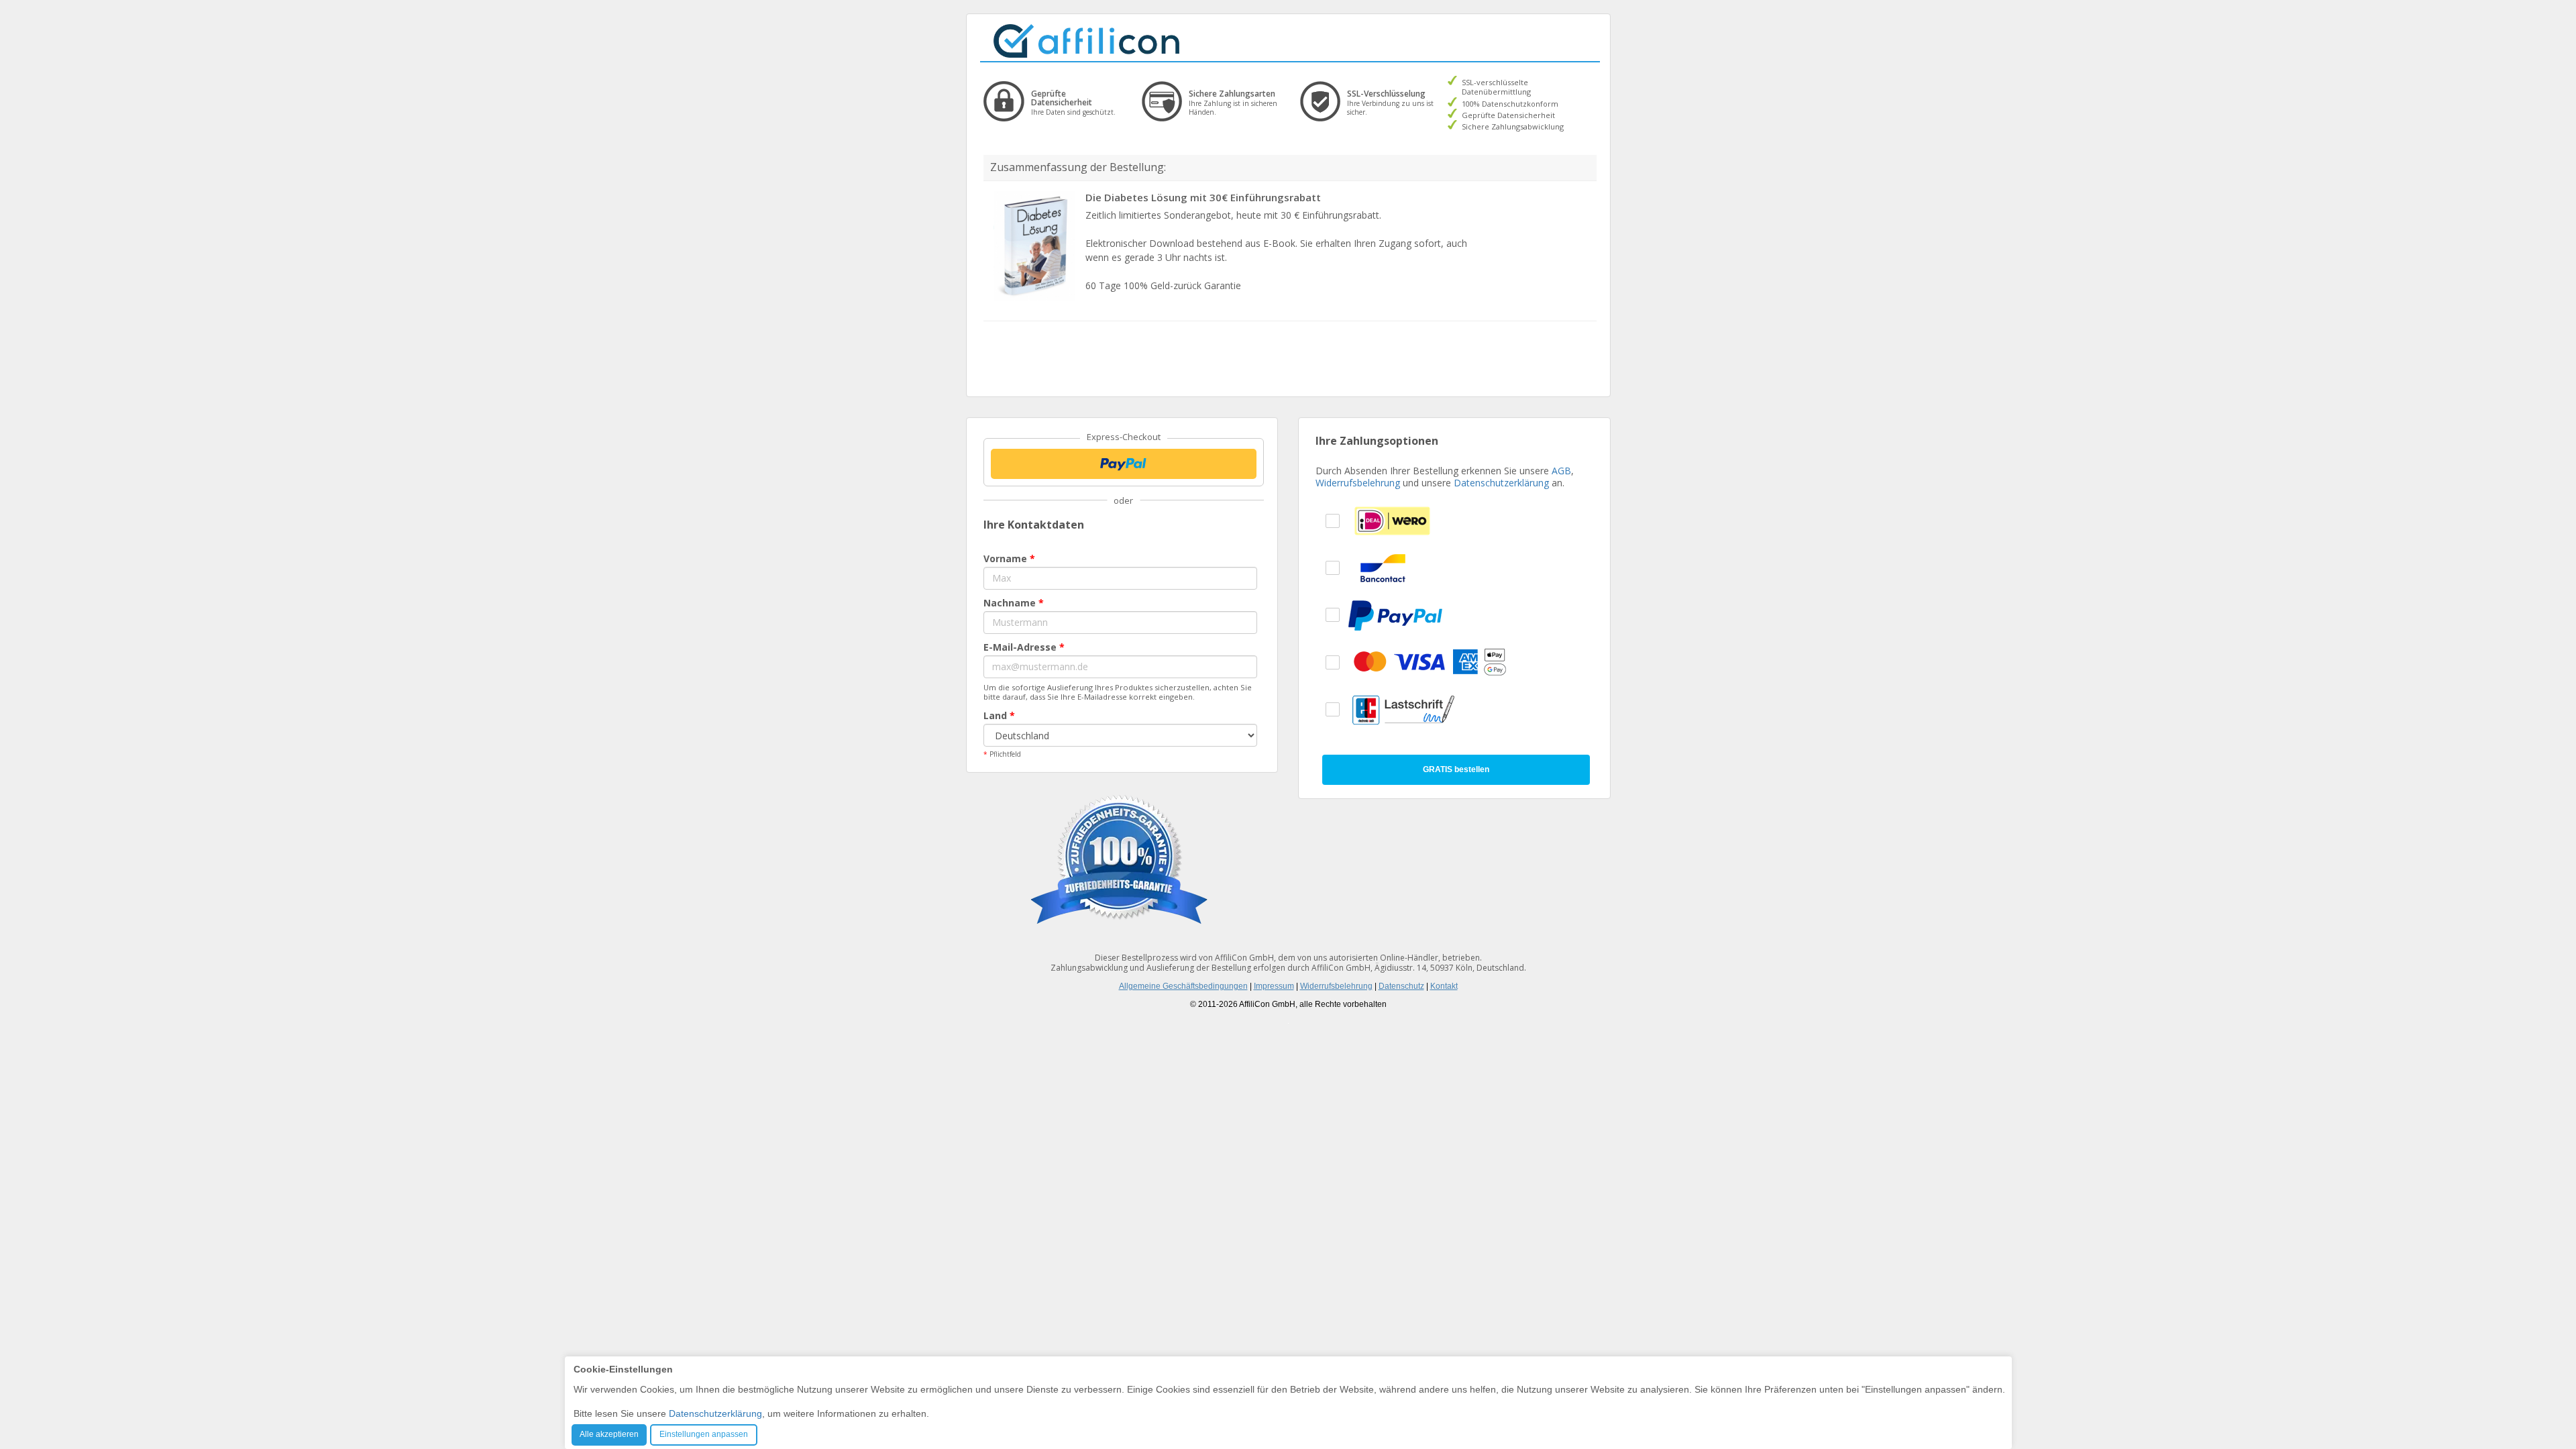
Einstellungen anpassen (704, 1434)
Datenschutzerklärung (1501, 483)
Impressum (1274, 986)
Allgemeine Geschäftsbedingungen (1183, 986)
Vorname (1009, 558)
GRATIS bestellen (1456, 769)
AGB (1561, 471)
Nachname (1014, 603)
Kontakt (1444, 986)
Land (999, 715)
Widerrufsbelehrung (1358, 483)
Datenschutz (1401, 986)
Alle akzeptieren (609, 1434)
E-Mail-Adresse (1024, 647)
